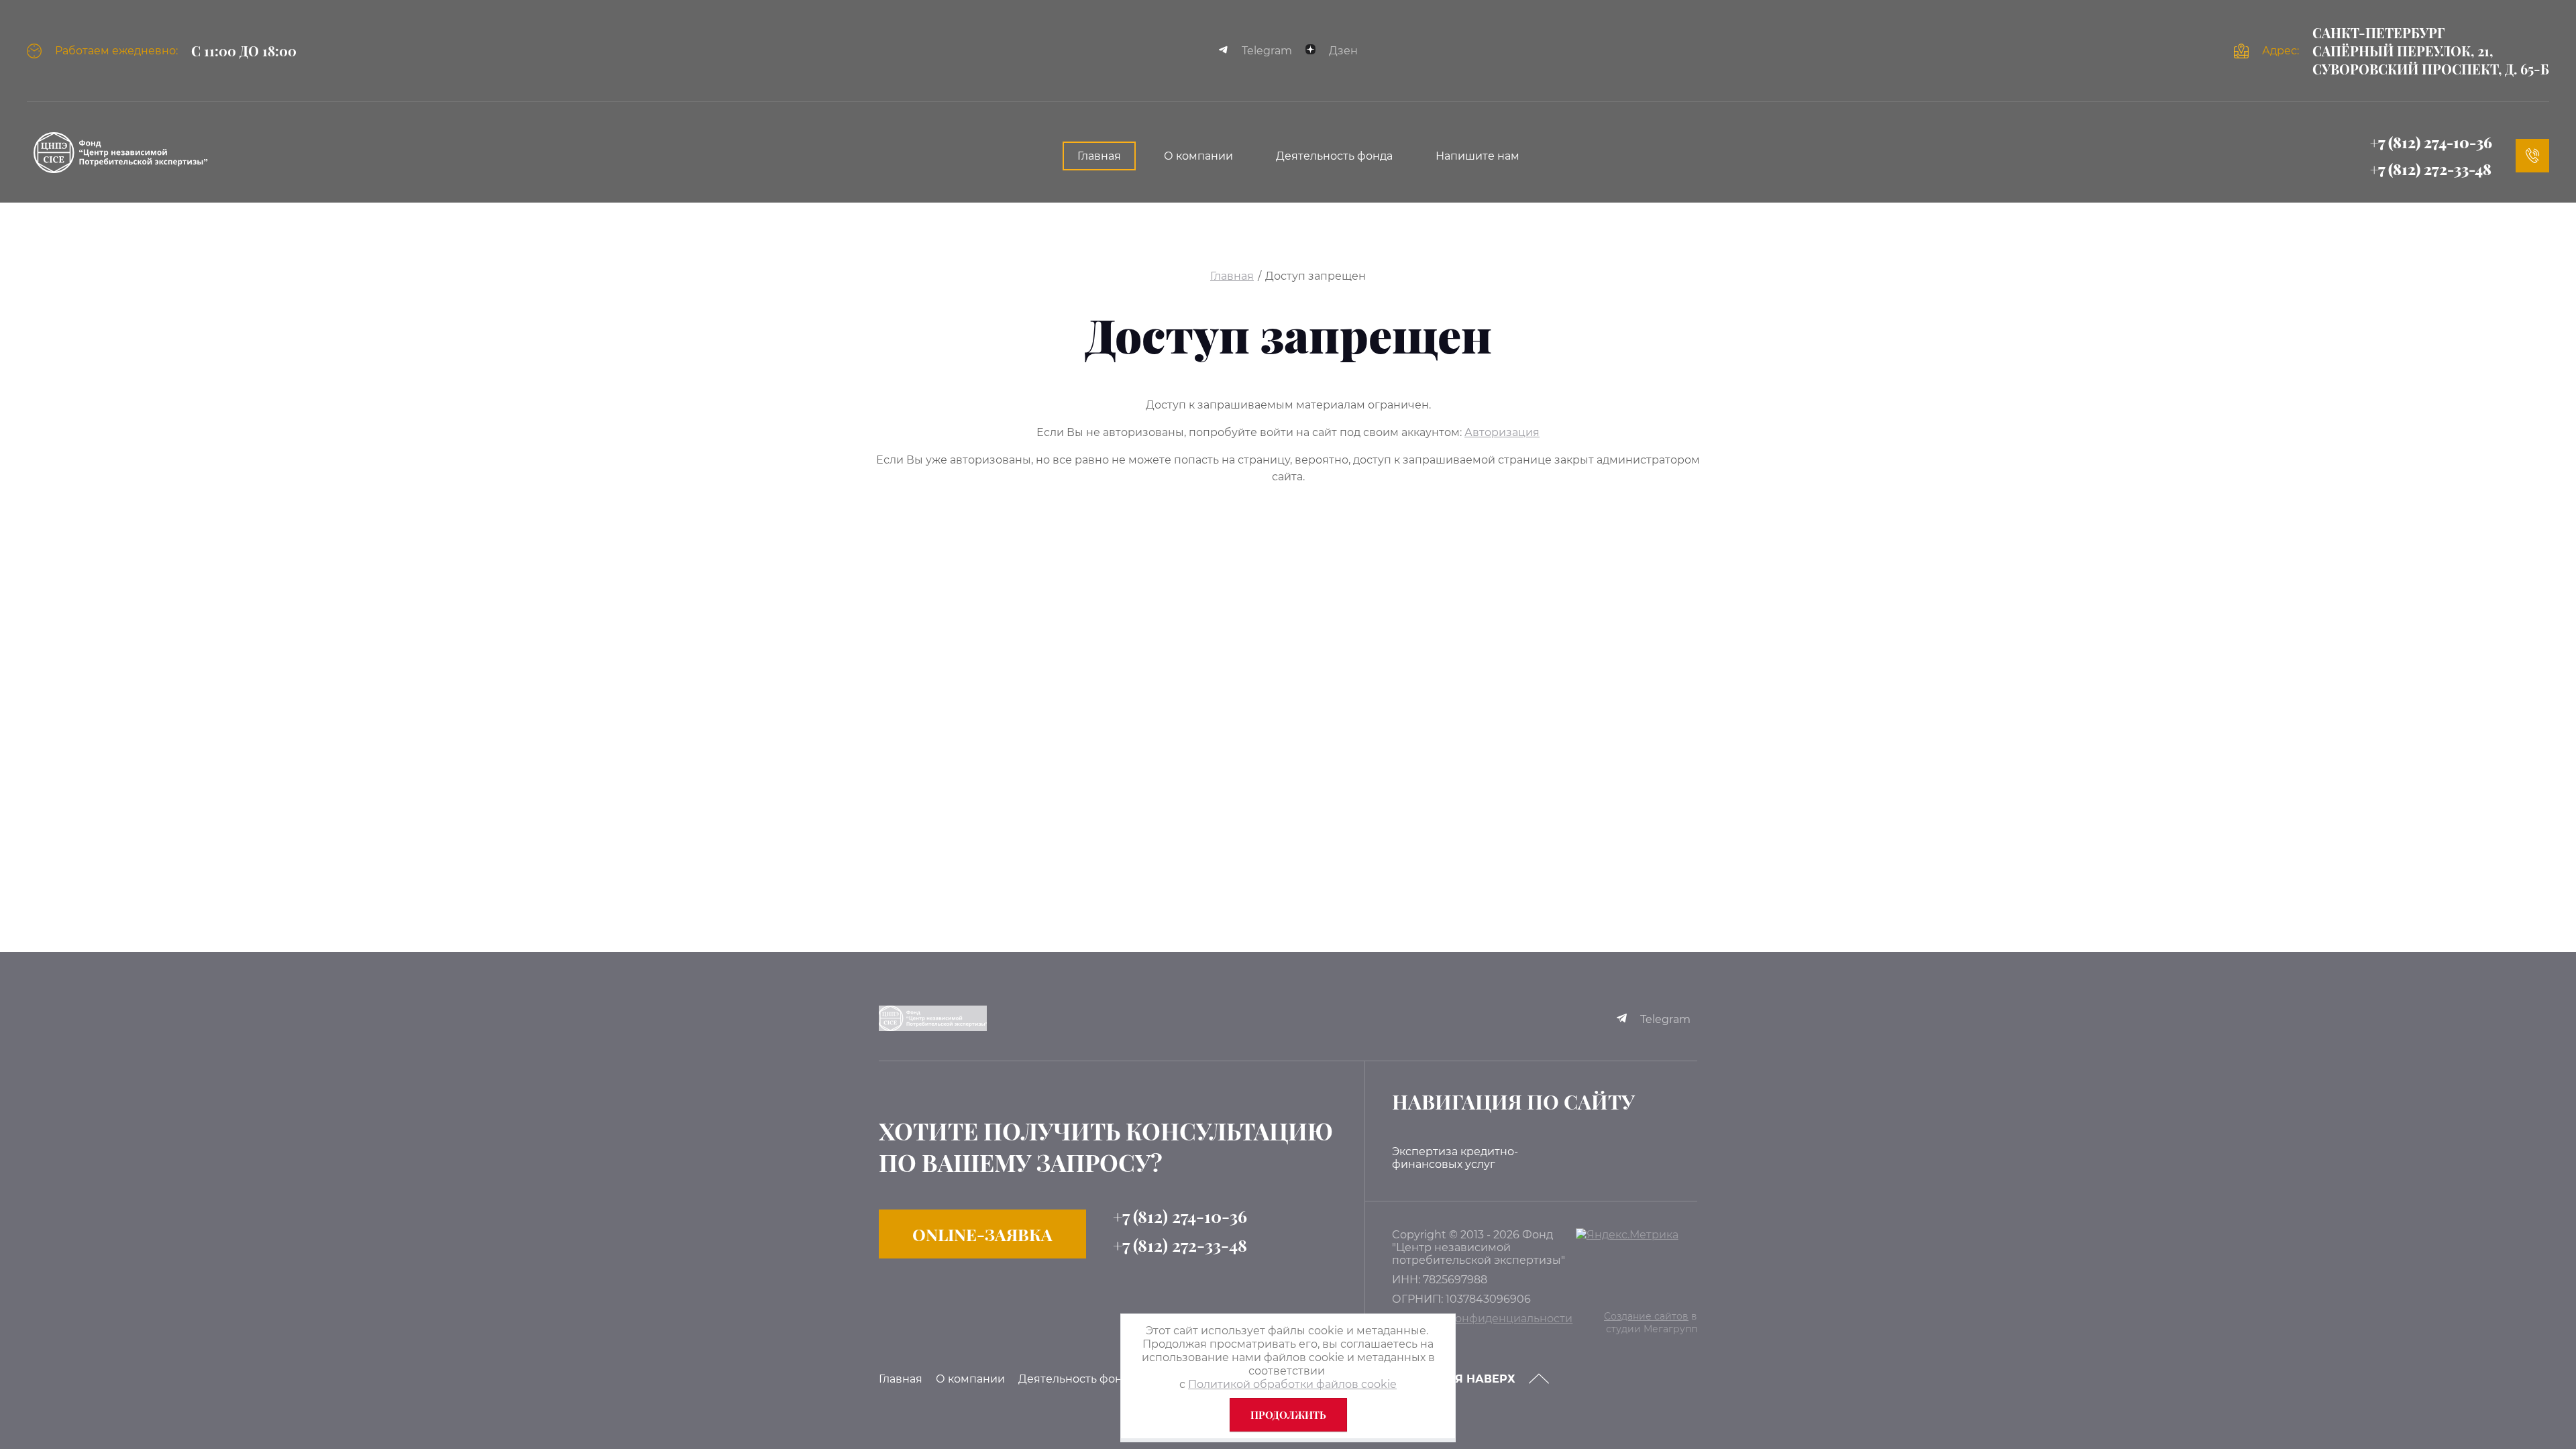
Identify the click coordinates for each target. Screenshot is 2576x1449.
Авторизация (1502, 432)
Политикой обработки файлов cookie (1292, 1384)
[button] (982, 1234)
